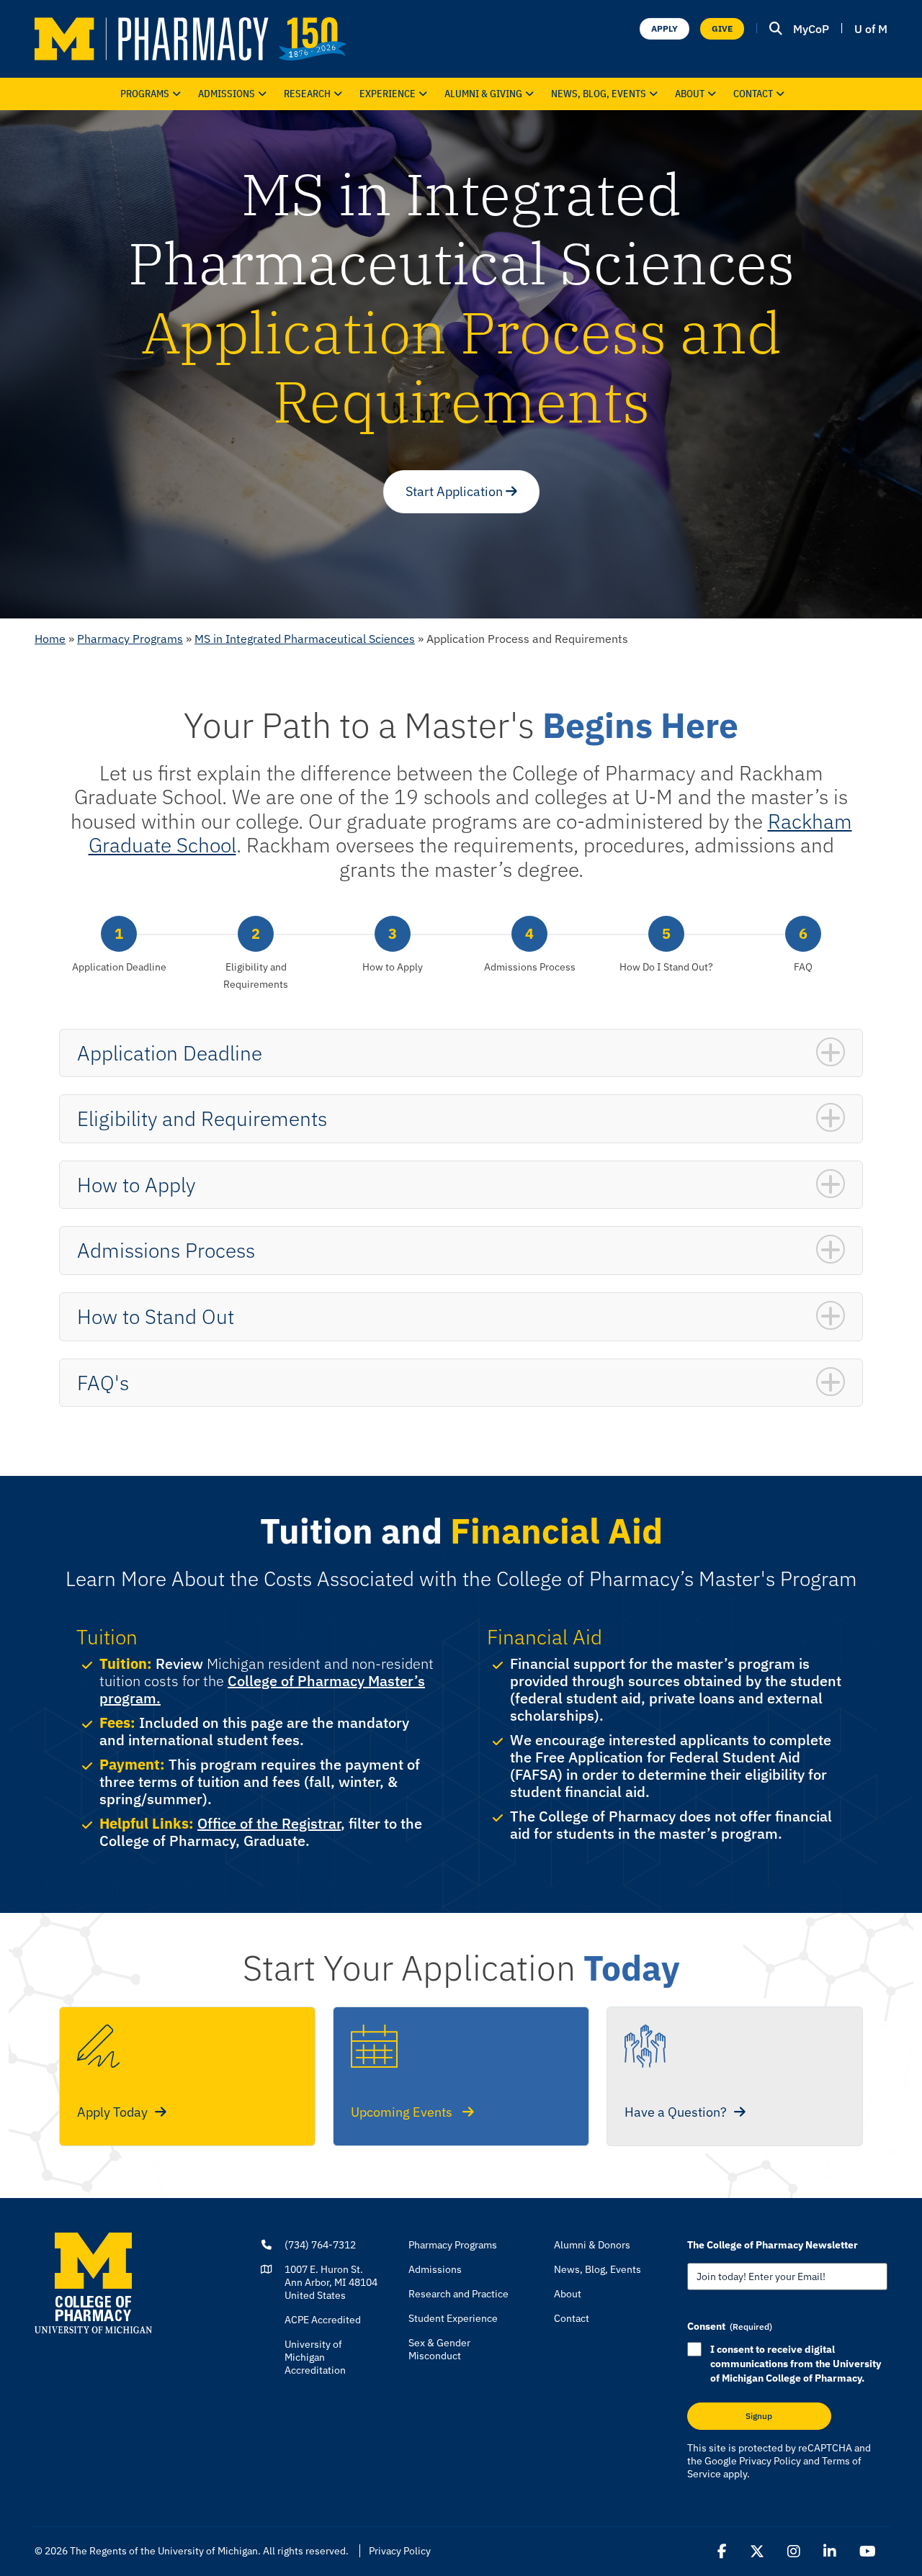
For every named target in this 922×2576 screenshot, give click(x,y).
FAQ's (103, 1383)
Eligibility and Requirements (202, 1118)
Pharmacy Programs (130, 639)
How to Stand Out (156, 1316)
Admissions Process (166, 1250)
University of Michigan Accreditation (315, 2357)
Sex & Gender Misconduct (439, 2349)
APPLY (664, 28)
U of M (871, 29)
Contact (753, 94)
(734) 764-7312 (320, 2245)
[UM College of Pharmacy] (93, 2282)
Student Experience (453, 2318)
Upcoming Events (403, 2112)
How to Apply (136, 1185)
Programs (145, 94)
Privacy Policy (770, 2461)
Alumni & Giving (483, 94)
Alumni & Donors (592, 2245)
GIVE (722, 28)
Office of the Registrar (269, 1823)
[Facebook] (722, 2552)
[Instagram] (794, 2552)
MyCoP (811, 29)
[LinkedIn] (830, 2552)
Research (307, 94)
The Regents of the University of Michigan (164, 2551)
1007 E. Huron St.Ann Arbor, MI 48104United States (331, 2282)
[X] (757, 2552)
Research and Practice (458, 2294)
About (690, 94)
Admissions (227, 94)
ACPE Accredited (323, 2320)
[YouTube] (868, 2552)
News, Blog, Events (599, 94)
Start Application (456, 491)
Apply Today (112, 2112)
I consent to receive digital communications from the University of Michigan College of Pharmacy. (796, 2364)
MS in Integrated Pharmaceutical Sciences (305, 639)
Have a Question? (676, 2112)
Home (50, 639)
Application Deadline (170, 1053)
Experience (388, 94)
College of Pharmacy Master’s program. (262, 1689)
